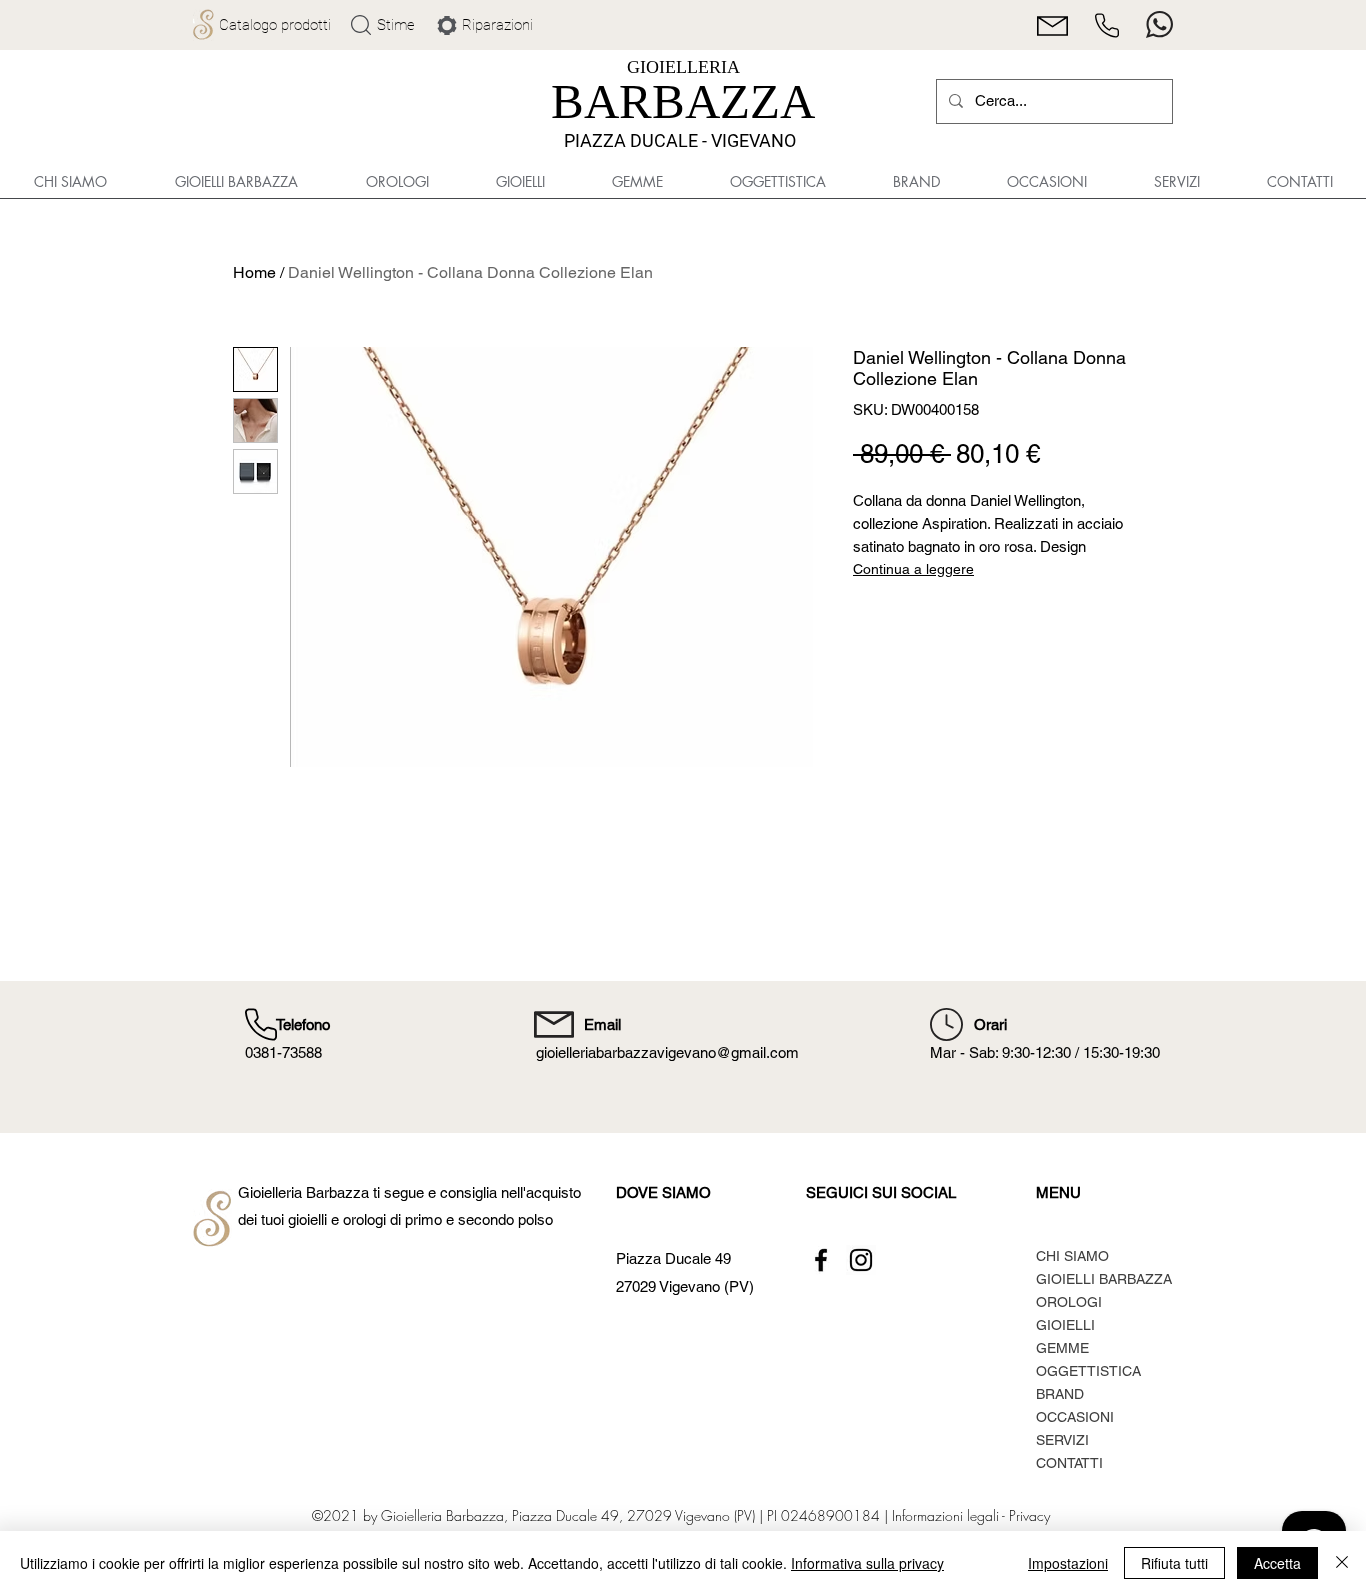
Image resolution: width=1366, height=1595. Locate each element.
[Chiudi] (1342, 1563)
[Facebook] (821, 1260)
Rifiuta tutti (1174, 1563)
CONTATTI (1069, 1463)
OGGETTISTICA (1088, 1371)
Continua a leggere (913, 569)
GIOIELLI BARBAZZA (1104, 1279)
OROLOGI (1069, 1302)
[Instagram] (861, 1260)
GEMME (1062, 1348)
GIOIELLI (1065, 1325)
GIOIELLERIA (683, 67)
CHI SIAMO (1072, 1256)
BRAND (1060, 1394)
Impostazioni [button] (1068, 1563)
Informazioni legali (945, 1515)
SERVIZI (1062, 1440)
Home (254, 272)
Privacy (1029, 1515)
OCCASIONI (1075, 1417)
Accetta (1277, 1563)
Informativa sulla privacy (867, 1563)
